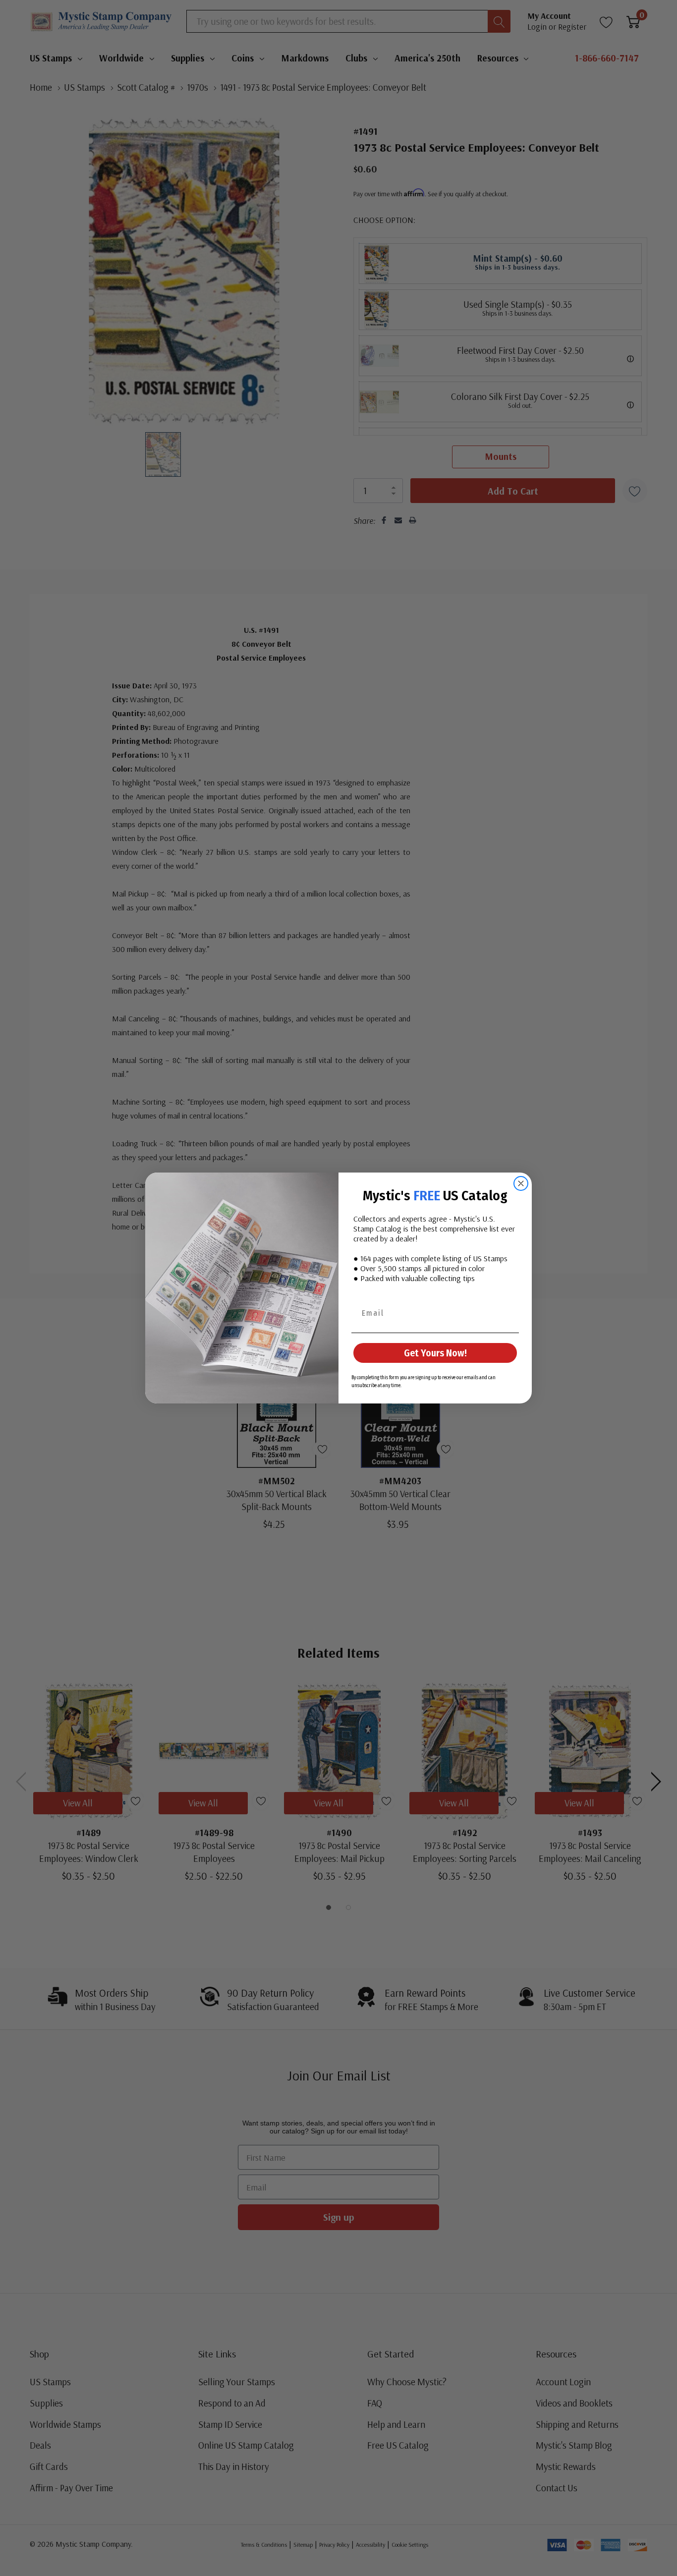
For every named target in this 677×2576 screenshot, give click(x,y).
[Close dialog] (521, 1183)
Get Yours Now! (435, 1353)
